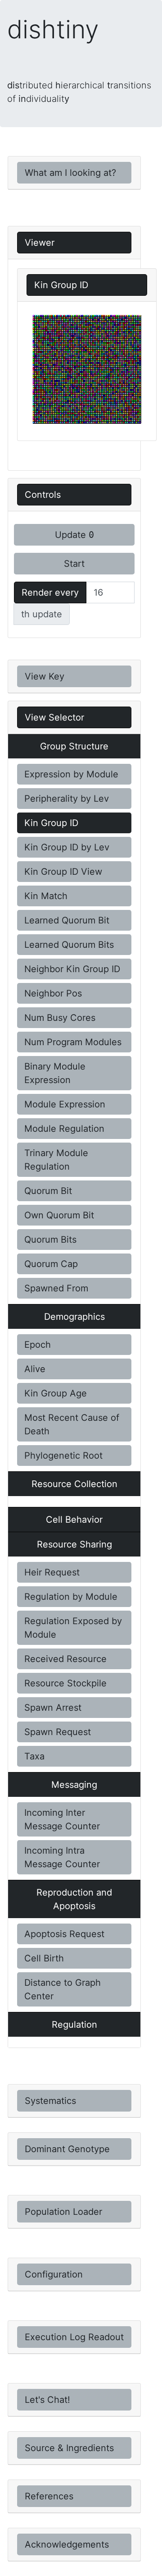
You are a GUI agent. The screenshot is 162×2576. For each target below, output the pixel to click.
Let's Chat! (47, 2400)
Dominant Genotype (67, 2149)
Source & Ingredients (69, 2448)
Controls (43, 495)
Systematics (50, 2101)
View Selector (54, 717)
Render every (50, 592)
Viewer (40, 243)
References (49, 2496)
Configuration (54, 2274)
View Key (45, 676)
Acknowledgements (67, 2544)
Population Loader (63, 2212)
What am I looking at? (70, 173)
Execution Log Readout (74, 2337)
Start (74, 564)
